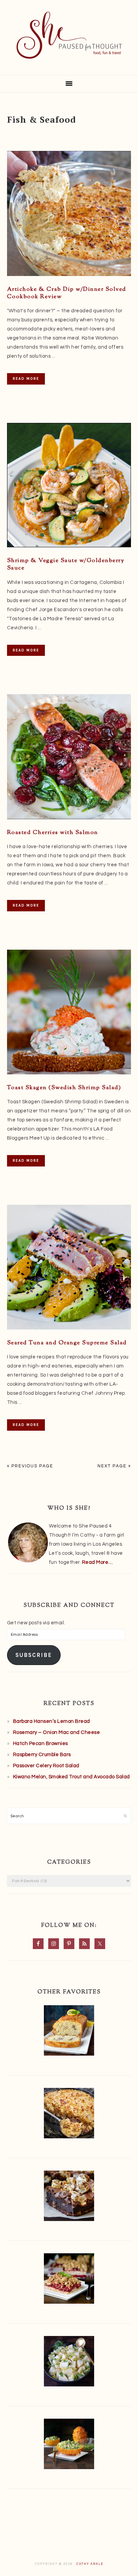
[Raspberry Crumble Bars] (69, 2280)
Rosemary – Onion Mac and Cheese (57, 1732)
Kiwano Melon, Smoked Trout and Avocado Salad (72, 1777)
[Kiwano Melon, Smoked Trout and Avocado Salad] (69, 2445)
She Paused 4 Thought (69, 35)
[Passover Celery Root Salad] (69, 2363)
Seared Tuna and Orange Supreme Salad (67, 1343)
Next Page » (114, 1466)
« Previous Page (30, 1466)
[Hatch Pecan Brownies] (69, 2197)
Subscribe (34, 1655)
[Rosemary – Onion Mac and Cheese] (69, 2115)
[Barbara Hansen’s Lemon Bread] (69, 2032)
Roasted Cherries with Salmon (53, 833)
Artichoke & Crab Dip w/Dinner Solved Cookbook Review (67, 293)
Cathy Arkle (90, 2564)
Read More (26, 379)
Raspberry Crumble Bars (42, 1755)
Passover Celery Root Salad (46, 1766)
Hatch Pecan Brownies (41, 1743)
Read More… (97, 1562)
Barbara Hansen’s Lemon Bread (52, 1721)
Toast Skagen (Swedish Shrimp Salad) (64, 1088)
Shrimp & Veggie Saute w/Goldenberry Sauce (66, 564)
